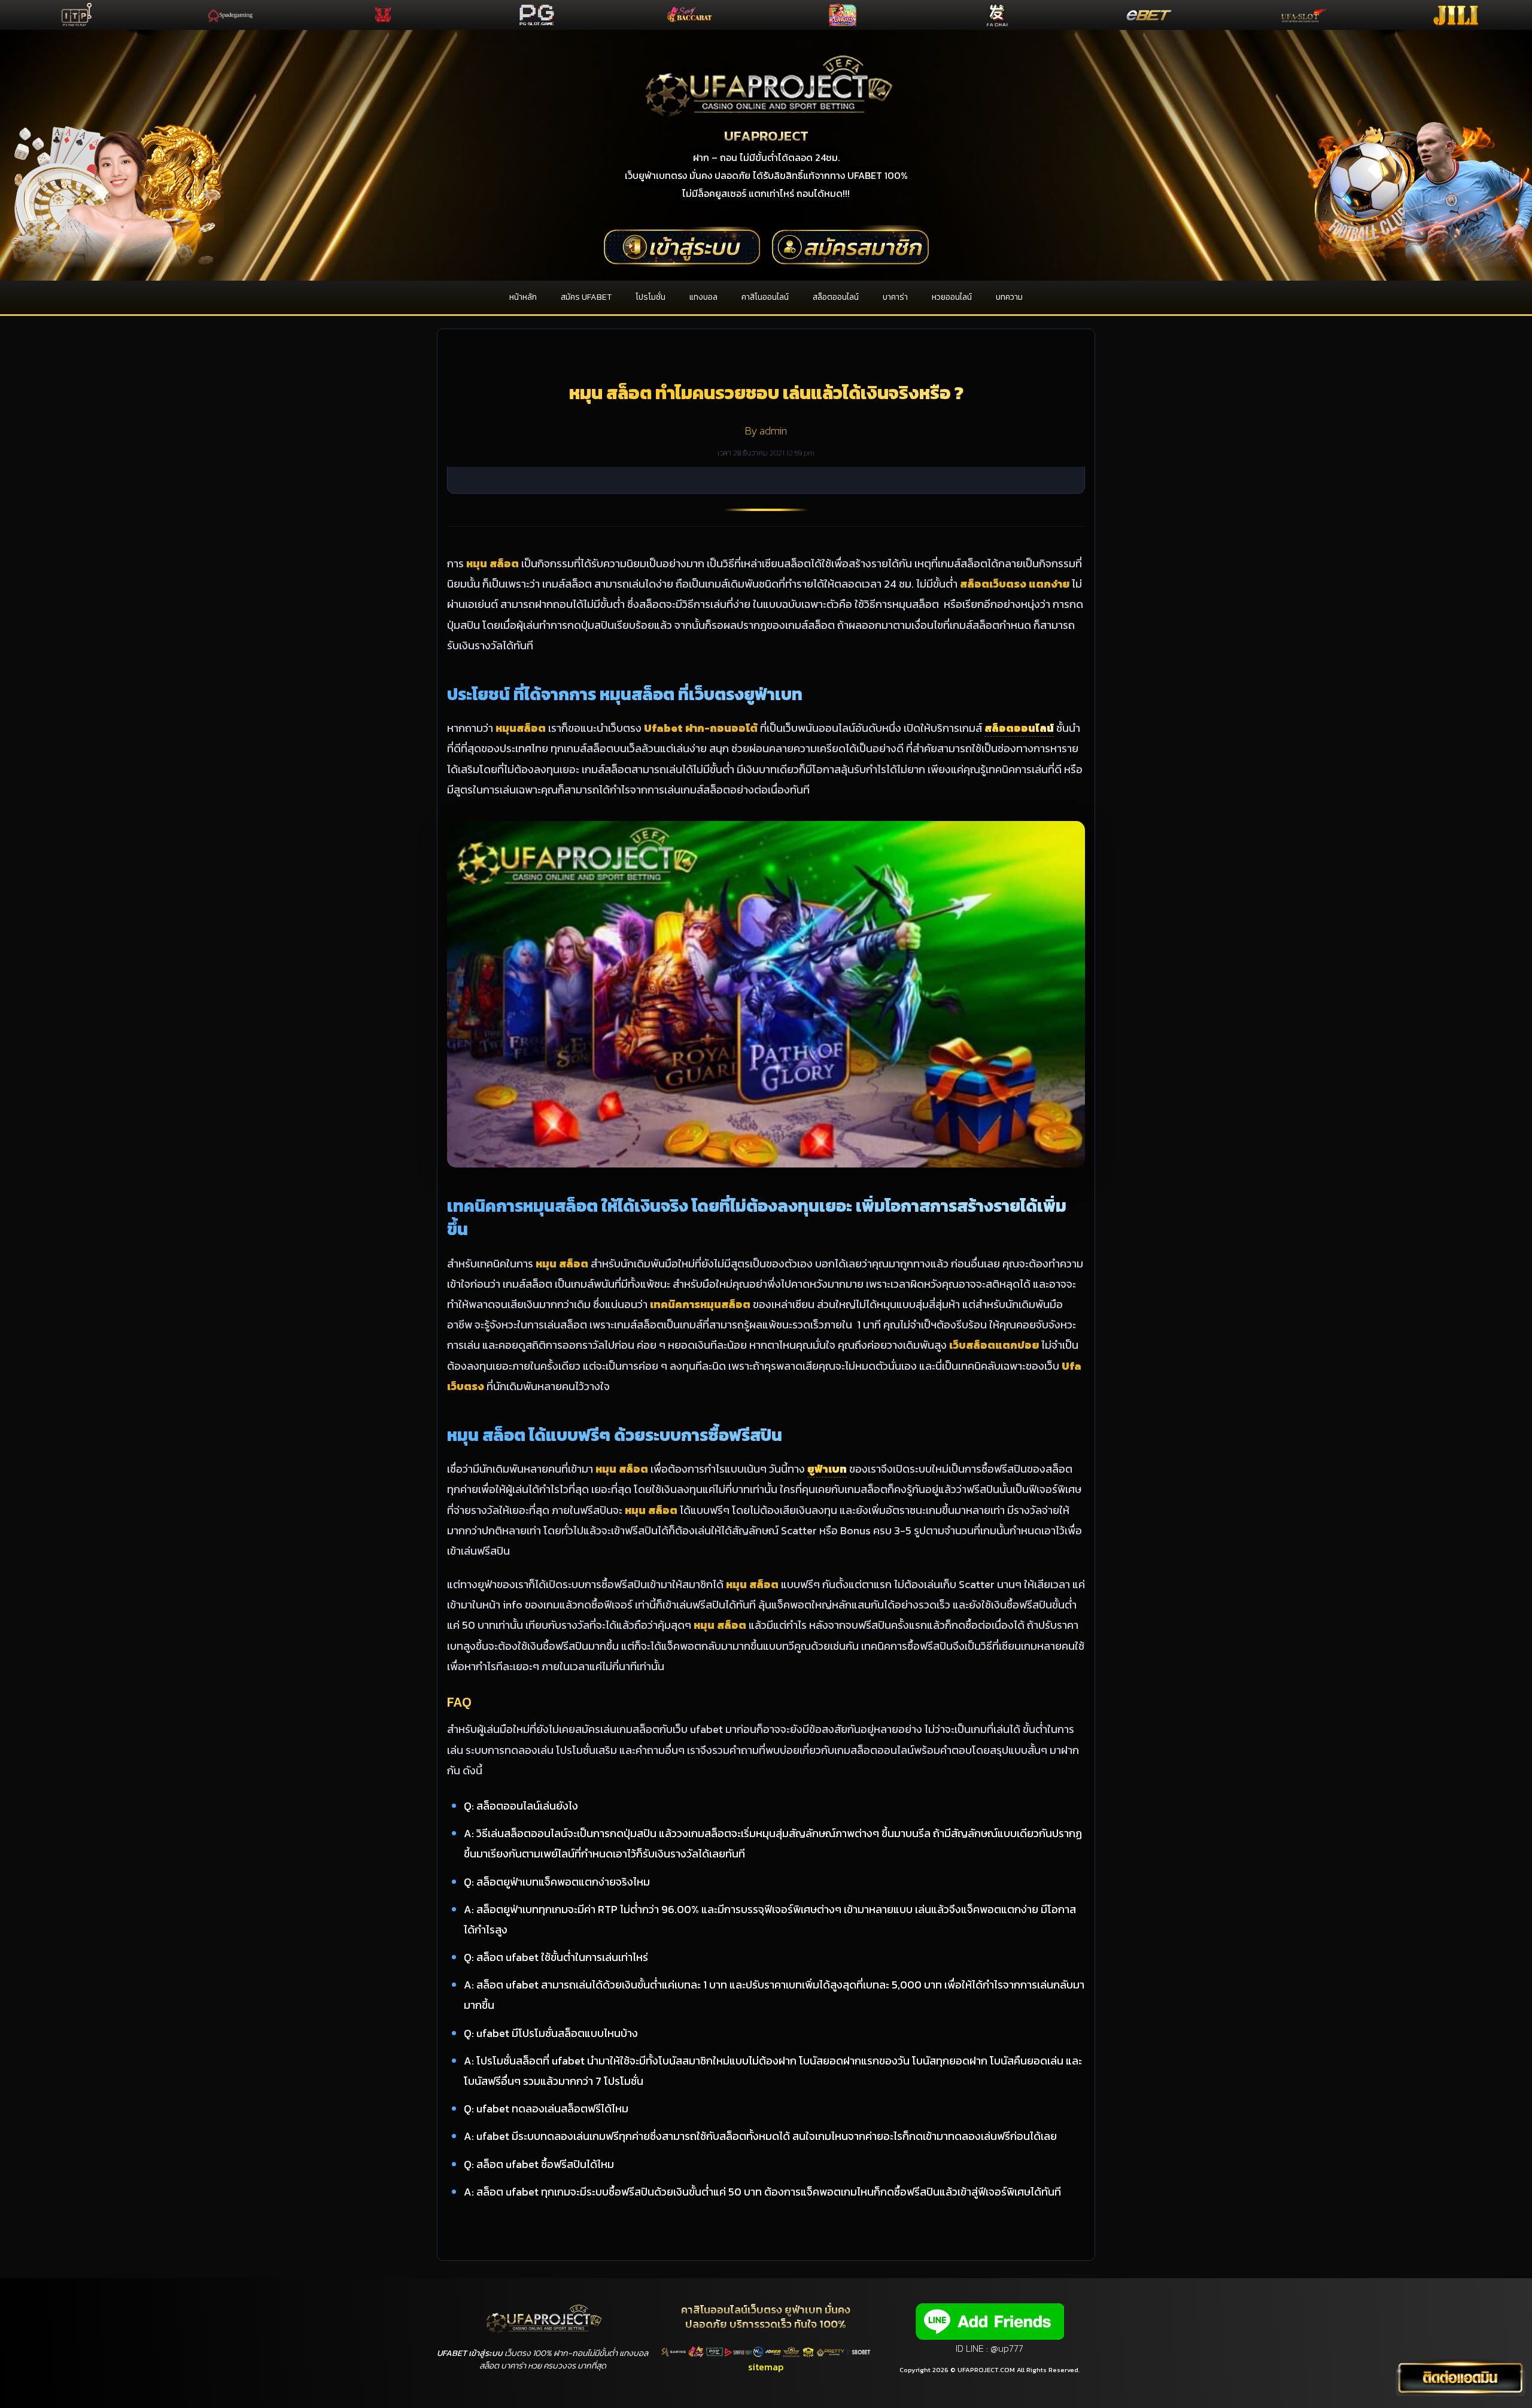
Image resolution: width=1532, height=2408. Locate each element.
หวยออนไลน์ (952, 297)
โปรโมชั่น (651, 297)
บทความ (1009, 297)
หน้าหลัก (523, 297)
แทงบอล (703, 297)
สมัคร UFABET (586, 297)
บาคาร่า (895, 297)
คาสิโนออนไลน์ (765, 297)
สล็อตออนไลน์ (836, 297)
